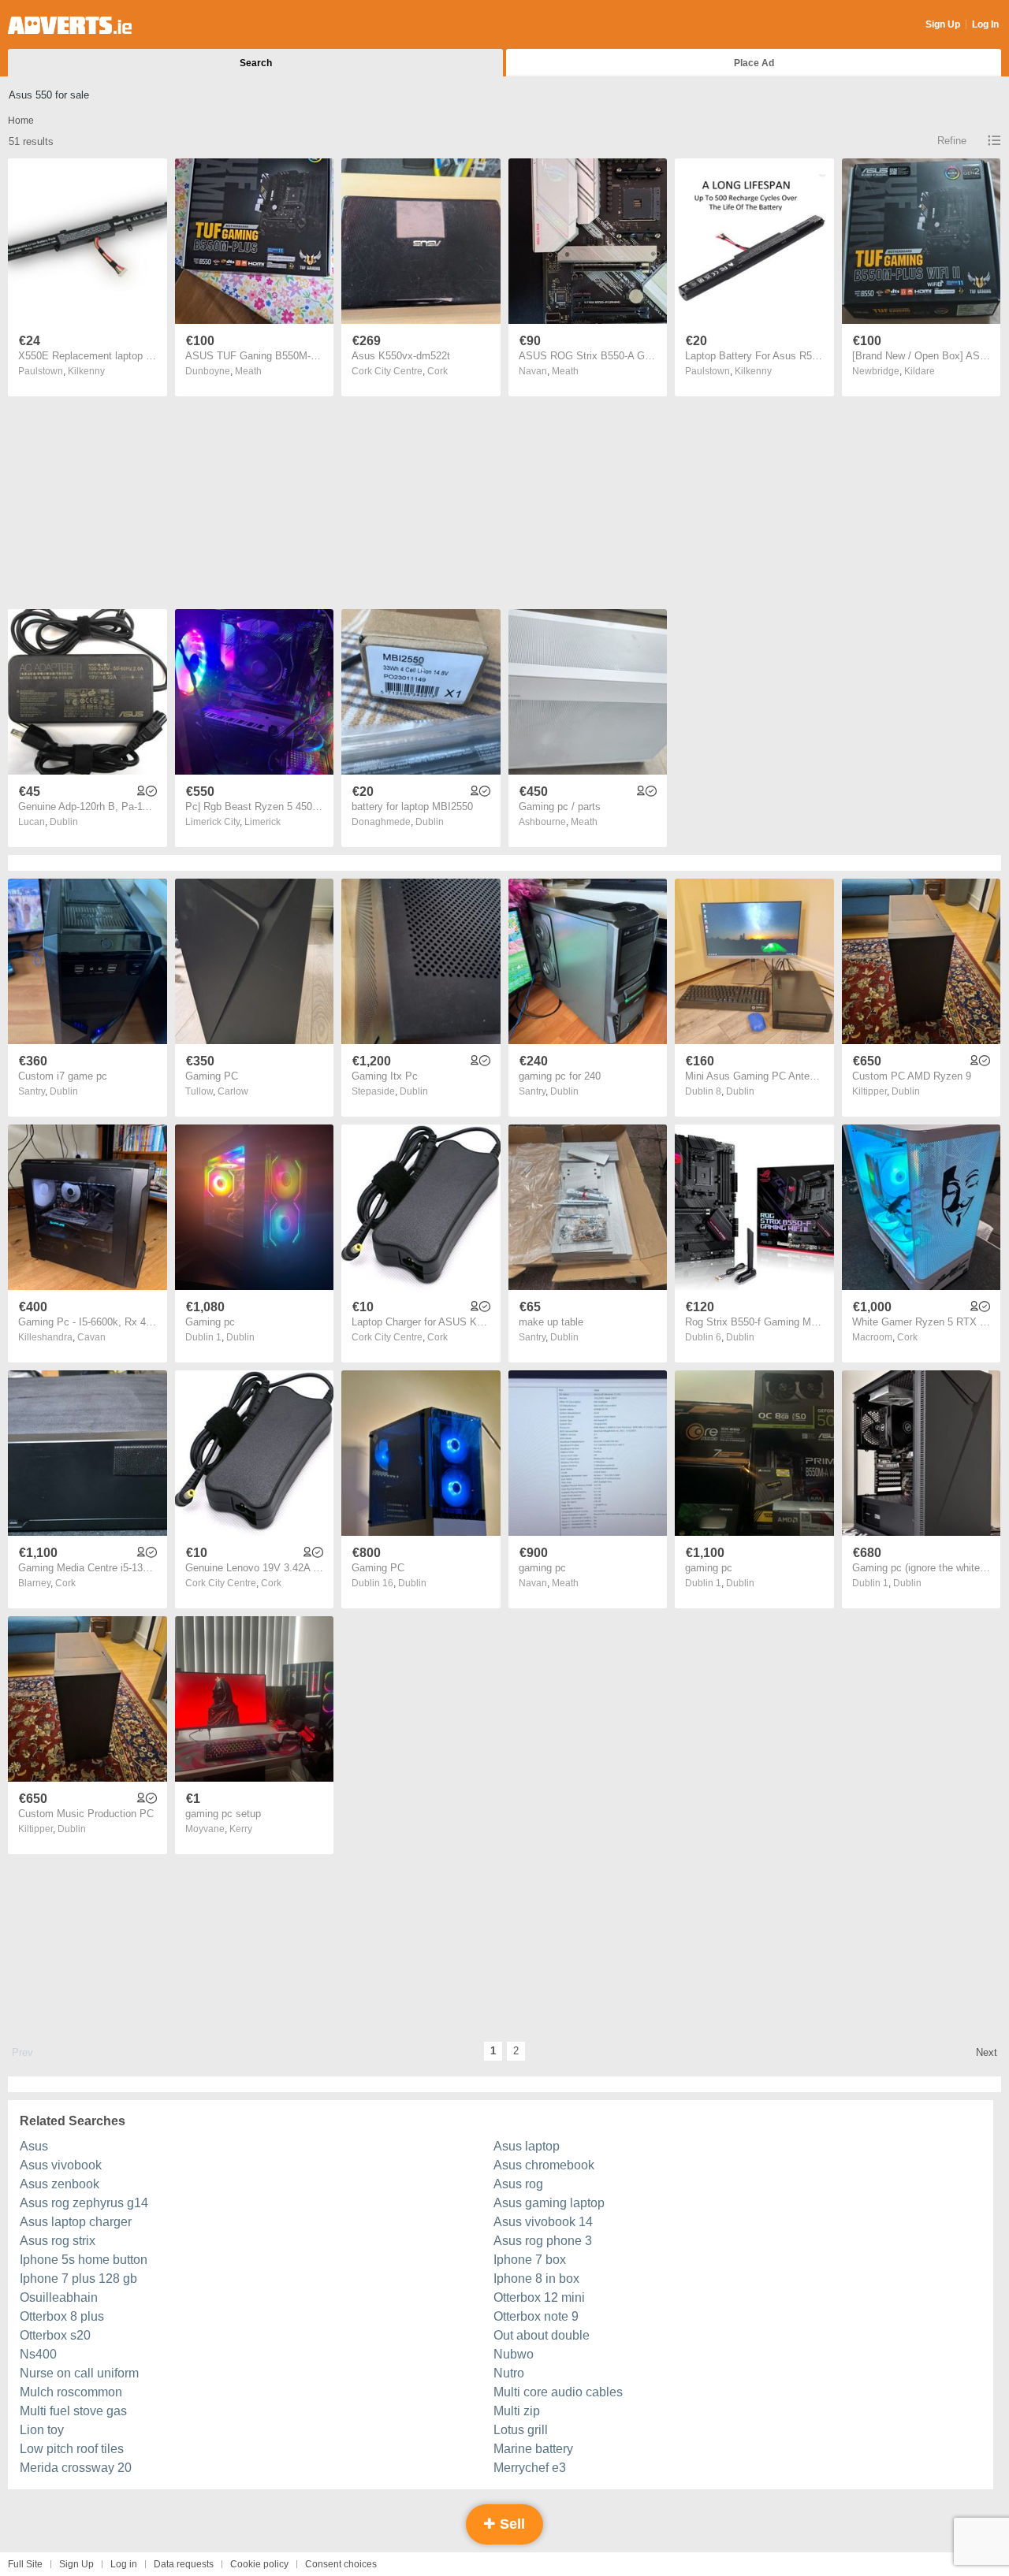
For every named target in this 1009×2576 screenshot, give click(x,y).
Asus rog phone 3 (543, 2241)
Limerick (262, 822)
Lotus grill (521, 2430)
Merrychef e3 (530, 2468)
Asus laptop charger (76, 2222)
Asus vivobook (61, 2165)
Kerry (241, 1829)
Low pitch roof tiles (72, 2449)
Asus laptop (527, 2146)
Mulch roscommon (71, 2392)
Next (987, 2052)
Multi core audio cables (558, 2392)
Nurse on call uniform (79, 2373)
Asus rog (518, 2184)
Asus (34, 2146)
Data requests (184, 2564)
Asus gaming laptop (549, 2203)
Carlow (233, 1091)
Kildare (920, 371)
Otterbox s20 (55, 2335)
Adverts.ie (70, 25)
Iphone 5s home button (84, 2260)
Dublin (64, 822)
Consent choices (341, 2564)
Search (256, 63)
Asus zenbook (60, 2184)
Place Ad (754, 63)
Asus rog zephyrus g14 (84, 2203)
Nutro (509, 2373)
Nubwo (514, 2354)
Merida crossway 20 (76, 2468)
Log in (124, 2564)
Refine (952, 141)
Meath (248, 371)
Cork (437, 371)
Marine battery (533, 2449)
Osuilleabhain (59, 2297)
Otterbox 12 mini (539, 2297)
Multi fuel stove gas (73, 2411)
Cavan (91, 1337)
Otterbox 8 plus (62, 2316)
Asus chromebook (544, 2165)
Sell (510, 2524)
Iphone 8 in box (536, 2279)
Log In (985, 24)
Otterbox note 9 (536, 2316)
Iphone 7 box (530, 2260)
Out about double (542, 2335)
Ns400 (38, 2354)
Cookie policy (259, 2564)
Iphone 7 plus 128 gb (78, 2279)
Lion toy (42, 2430)
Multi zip (517, 2411)
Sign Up (943, 24)
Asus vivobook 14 (543, 2222)
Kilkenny (86, 371)
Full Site (25, 2564)
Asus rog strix (58, 2241)
